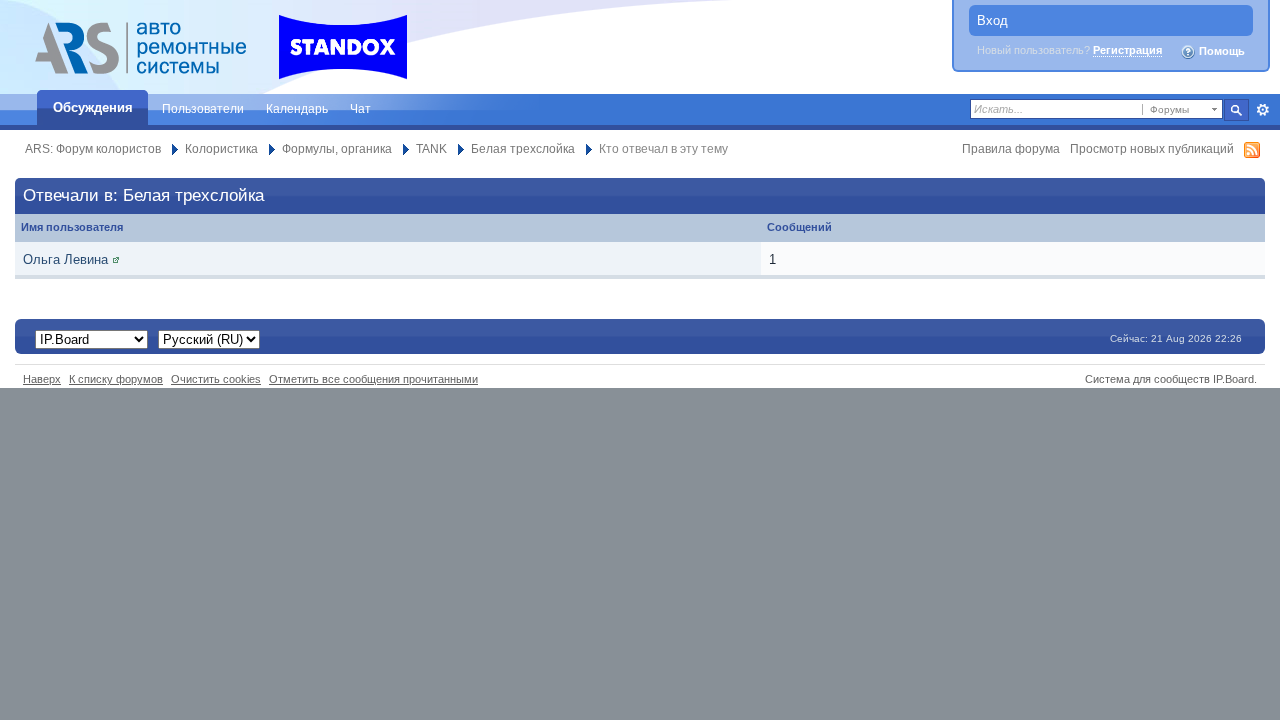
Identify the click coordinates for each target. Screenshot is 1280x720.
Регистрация (1127, 50)
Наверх (42, 379)
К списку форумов (116, 379)
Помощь (1220, 51)
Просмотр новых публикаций (1152, 148)
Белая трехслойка (523, 148)
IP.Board (1233, 379)
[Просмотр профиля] (116, 259)
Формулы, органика (337, 148)
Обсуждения (93, 107)
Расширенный (1262, 110)
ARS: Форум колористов (93, 148)
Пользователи (203, 108)
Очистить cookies (216, 379)
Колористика (221, 148)
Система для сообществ (1147, 379)
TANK (431, 148)
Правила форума (1011, 148)
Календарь (297, 108)
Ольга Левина (65, 259)
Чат (360, 108)
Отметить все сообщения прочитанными (373, 379)
